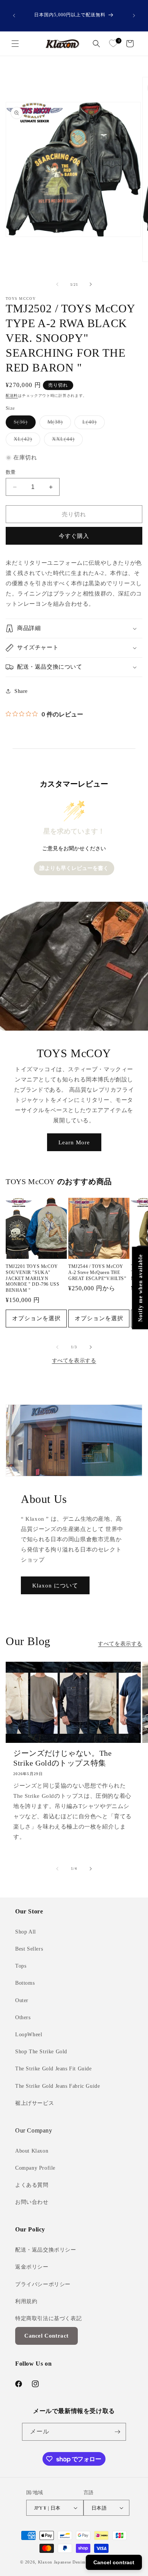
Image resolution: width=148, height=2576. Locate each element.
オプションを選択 (36, 1318)
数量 (11, 472)
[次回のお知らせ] (134, 16)
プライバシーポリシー (43, 2284)
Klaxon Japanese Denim (62, 2562)
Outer (22, 2000)
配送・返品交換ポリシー (46, 2250)
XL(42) (26, 441)
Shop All (26, 1932)
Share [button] (21, 691)
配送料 (12, 396)
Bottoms (25, 1983)
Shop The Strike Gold (41, 2052)
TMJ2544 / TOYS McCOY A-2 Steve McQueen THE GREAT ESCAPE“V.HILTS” (97, 1272)
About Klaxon (32, 2151)
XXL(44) (66, 441)
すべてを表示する (74, 1361)
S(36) (23, 424)
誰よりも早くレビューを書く (74, 868)
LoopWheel (29, 2035)
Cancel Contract (46, 2336)
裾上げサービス (35, 2103)
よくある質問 (32, 2185)
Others (23, 2017)
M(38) (58, 424)
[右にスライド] (91, 284)
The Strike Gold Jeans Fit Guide (54, 2069)
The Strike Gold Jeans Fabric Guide (57, 2086)
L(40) (92, 424)
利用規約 (26, 2301)
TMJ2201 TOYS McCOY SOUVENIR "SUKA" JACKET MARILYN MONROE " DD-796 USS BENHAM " (32, 1278)
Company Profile (35, 2168)
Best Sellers (29, 1949)
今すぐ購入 (74, 536)
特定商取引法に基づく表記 (48, 2318)
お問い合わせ (32, 2202)
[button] (15, 44)
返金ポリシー (32, 2267)
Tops (21, 1966)
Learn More (74, 1142)
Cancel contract (114, 2562)
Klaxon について (55, 1586)
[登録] (117, 2432)
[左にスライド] (57, 284)
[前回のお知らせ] (14, 16)
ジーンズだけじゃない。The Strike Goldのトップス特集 (62, 1758)
